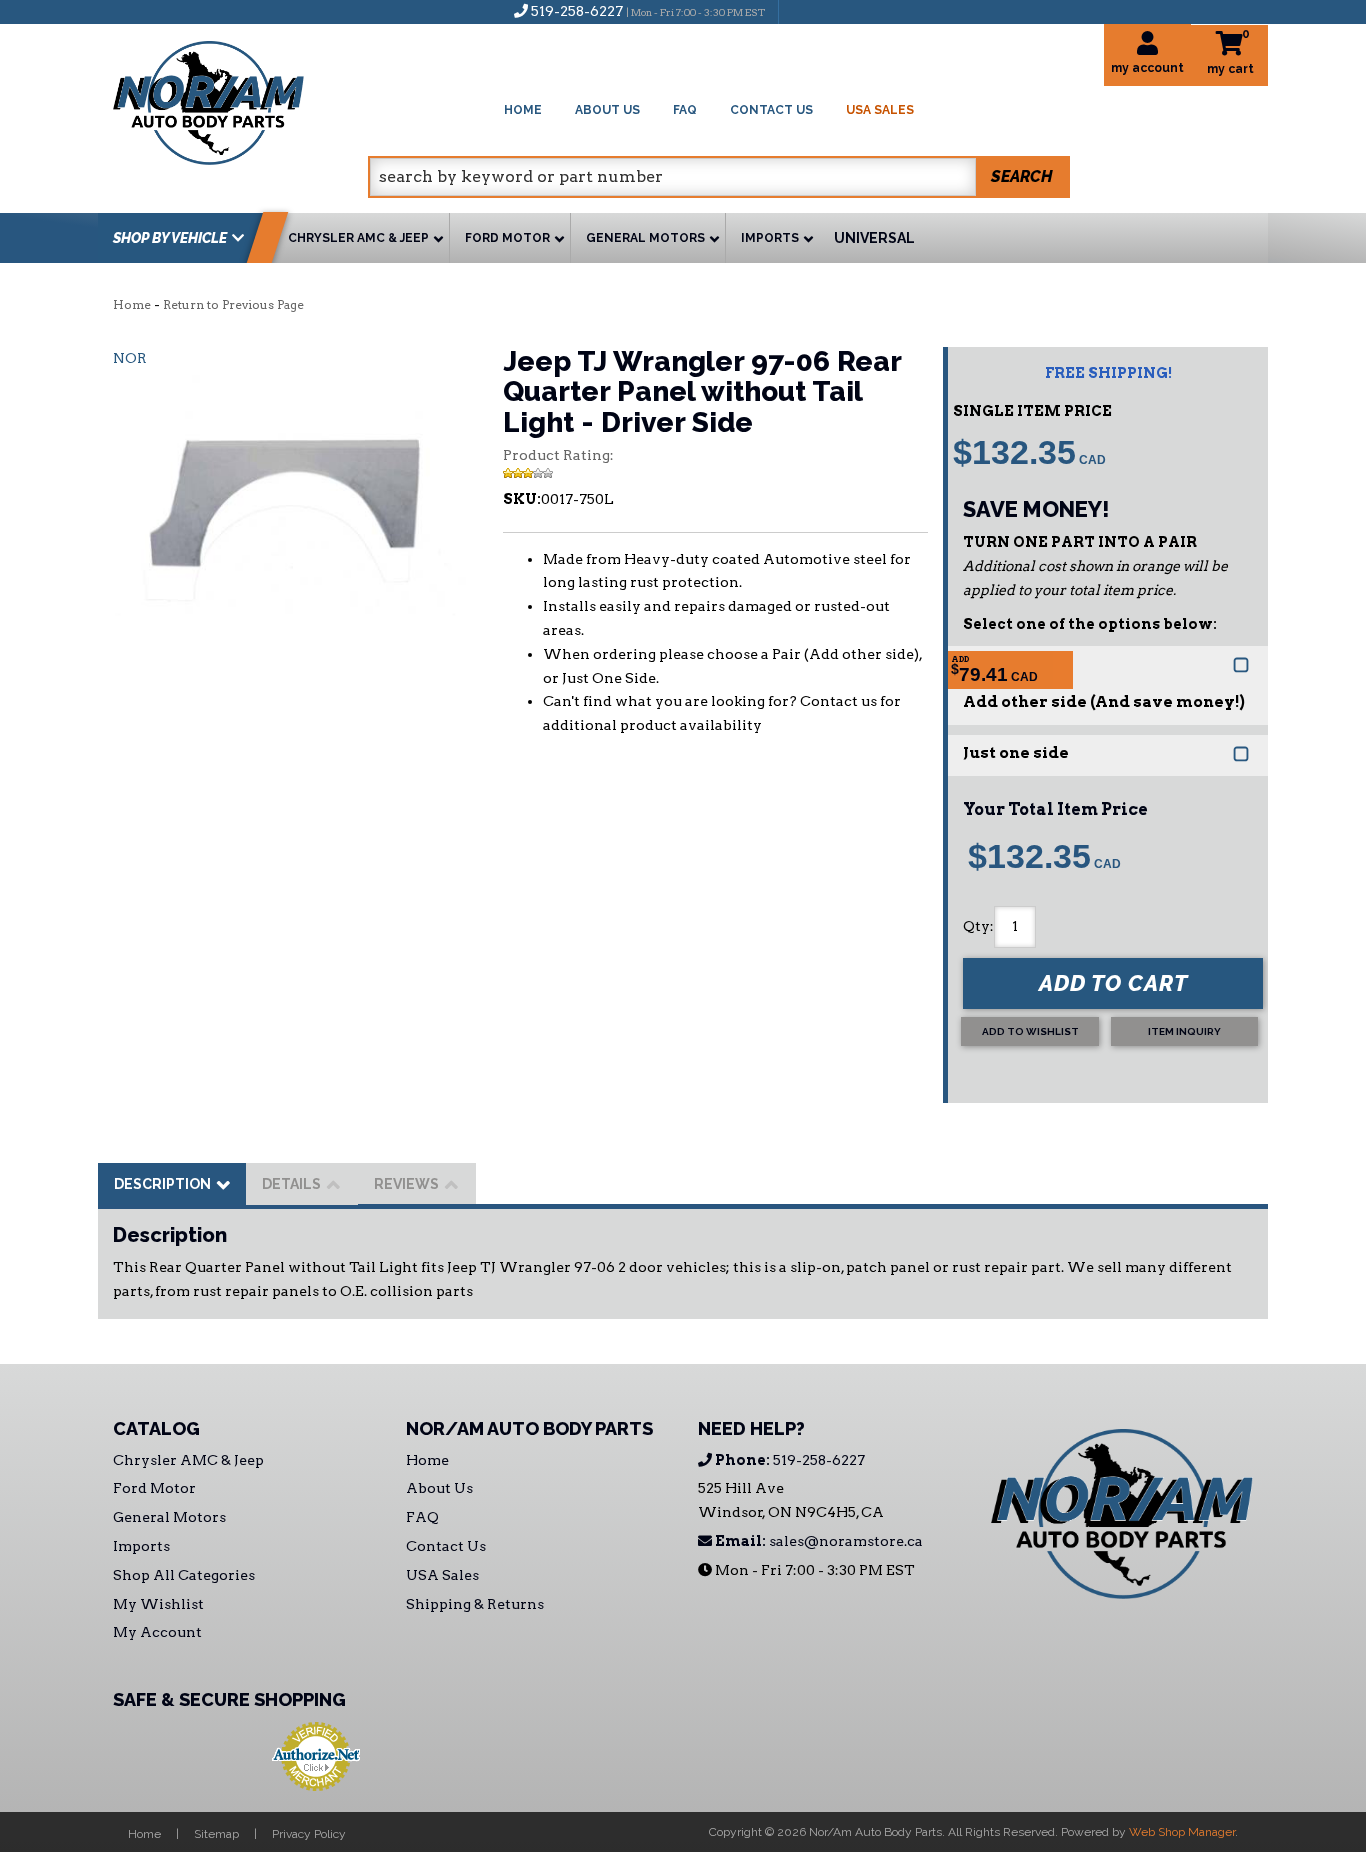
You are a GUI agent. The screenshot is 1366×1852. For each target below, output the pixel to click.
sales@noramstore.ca (817, 1541)
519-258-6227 (788, 1460)
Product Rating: (558, 455)
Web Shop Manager (1182, 1832)
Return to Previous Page (233, 304)
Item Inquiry (1184, 1031)
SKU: (522, 499)
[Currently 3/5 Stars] (715, 473)
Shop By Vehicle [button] (170, 238)
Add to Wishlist (1030, 1031)
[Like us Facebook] (804, 11)
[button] (719, 177)
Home (132, 304)
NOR (130, 358)
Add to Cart (1113, 983)
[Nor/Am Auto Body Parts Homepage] (240, 99)
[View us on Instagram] (837, 11)
